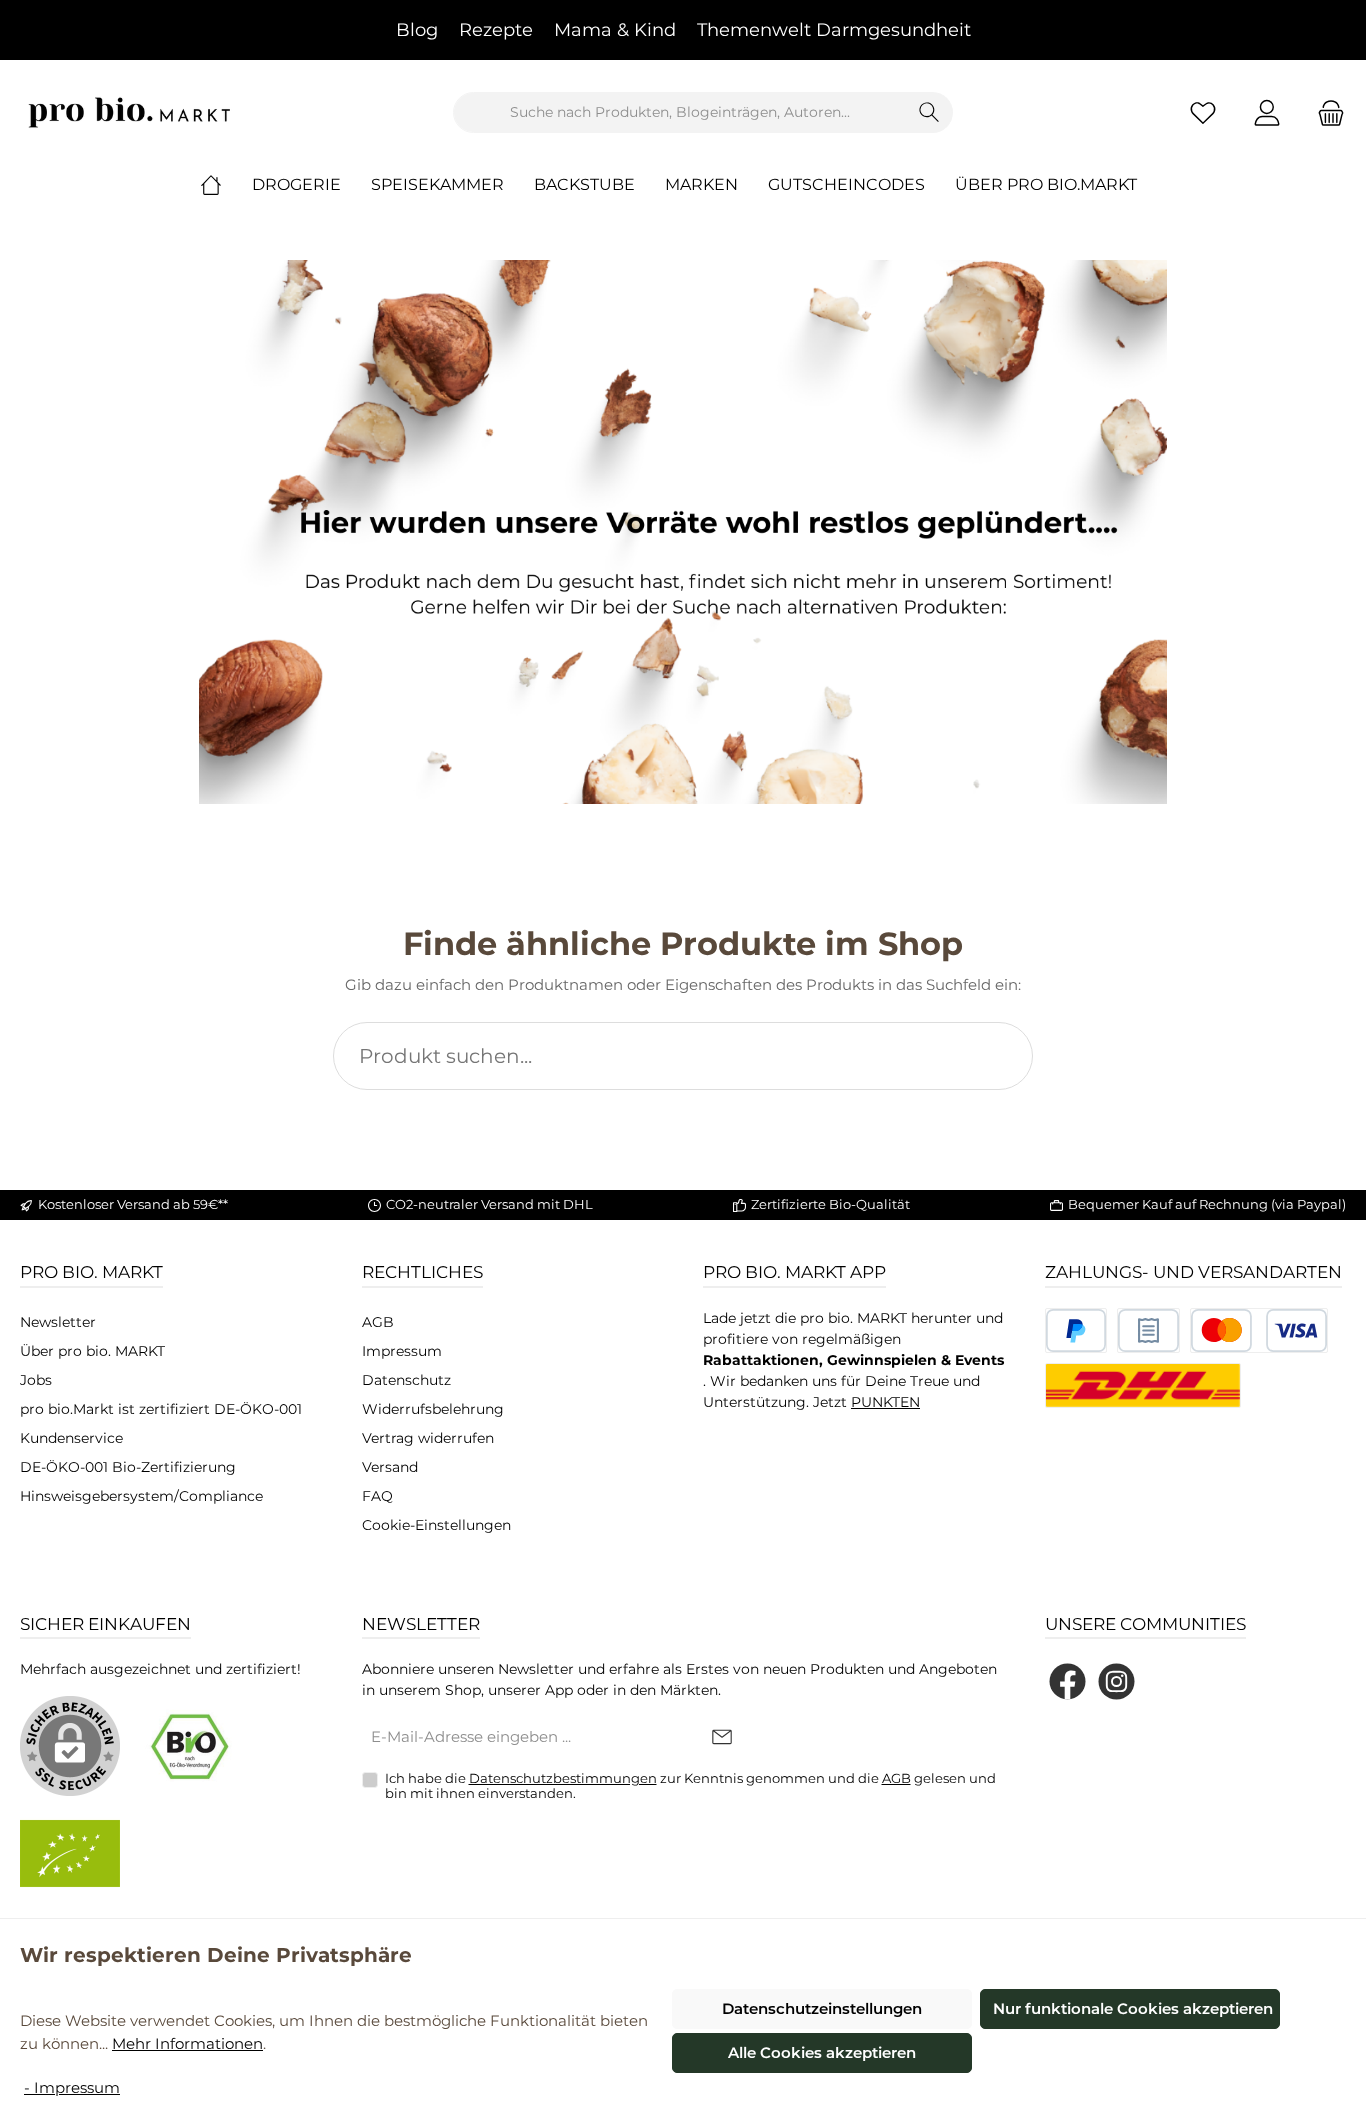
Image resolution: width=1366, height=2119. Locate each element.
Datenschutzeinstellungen (822, 2008)
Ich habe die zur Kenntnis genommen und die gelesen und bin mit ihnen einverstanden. (690, 1786)
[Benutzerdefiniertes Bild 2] (1148, 1330)
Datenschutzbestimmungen (563, 1778)
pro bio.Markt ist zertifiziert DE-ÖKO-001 (161, 1409)
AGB (378, 1322)
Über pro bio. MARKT (92, 1351)
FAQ (377, 1496)
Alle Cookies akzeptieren (822, 2052)
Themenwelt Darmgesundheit (834, 30)
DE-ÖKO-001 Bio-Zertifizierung (128, 1467)
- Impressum (72, 2087)
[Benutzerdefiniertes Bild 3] (1259, 1330)
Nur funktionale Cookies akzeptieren (1133, 2008)
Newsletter (58, 1322)
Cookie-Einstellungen (436, 1525)
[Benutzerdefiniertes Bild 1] (1076, 1330)
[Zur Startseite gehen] (130, 112)
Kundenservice (71, 1438)
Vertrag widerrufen (428, 1438)
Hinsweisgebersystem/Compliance (141, 1496)
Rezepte (496, 30)
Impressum (402, 1351)
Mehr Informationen (187, 2043)
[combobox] (680, 112)
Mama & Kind (615, 30)
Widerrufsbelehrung (433, 1409)
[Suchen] (929, 112)
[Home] (226, 185)
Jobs (36, 1380)
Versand (390, 1467)
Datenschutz (406, 1380)
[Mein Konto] (1267, 112)
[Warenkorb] (1325, 112)
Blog (417, 30)
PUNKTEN (885, 1402)
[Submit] (722, 1738)
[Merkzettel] (1203, 112)
